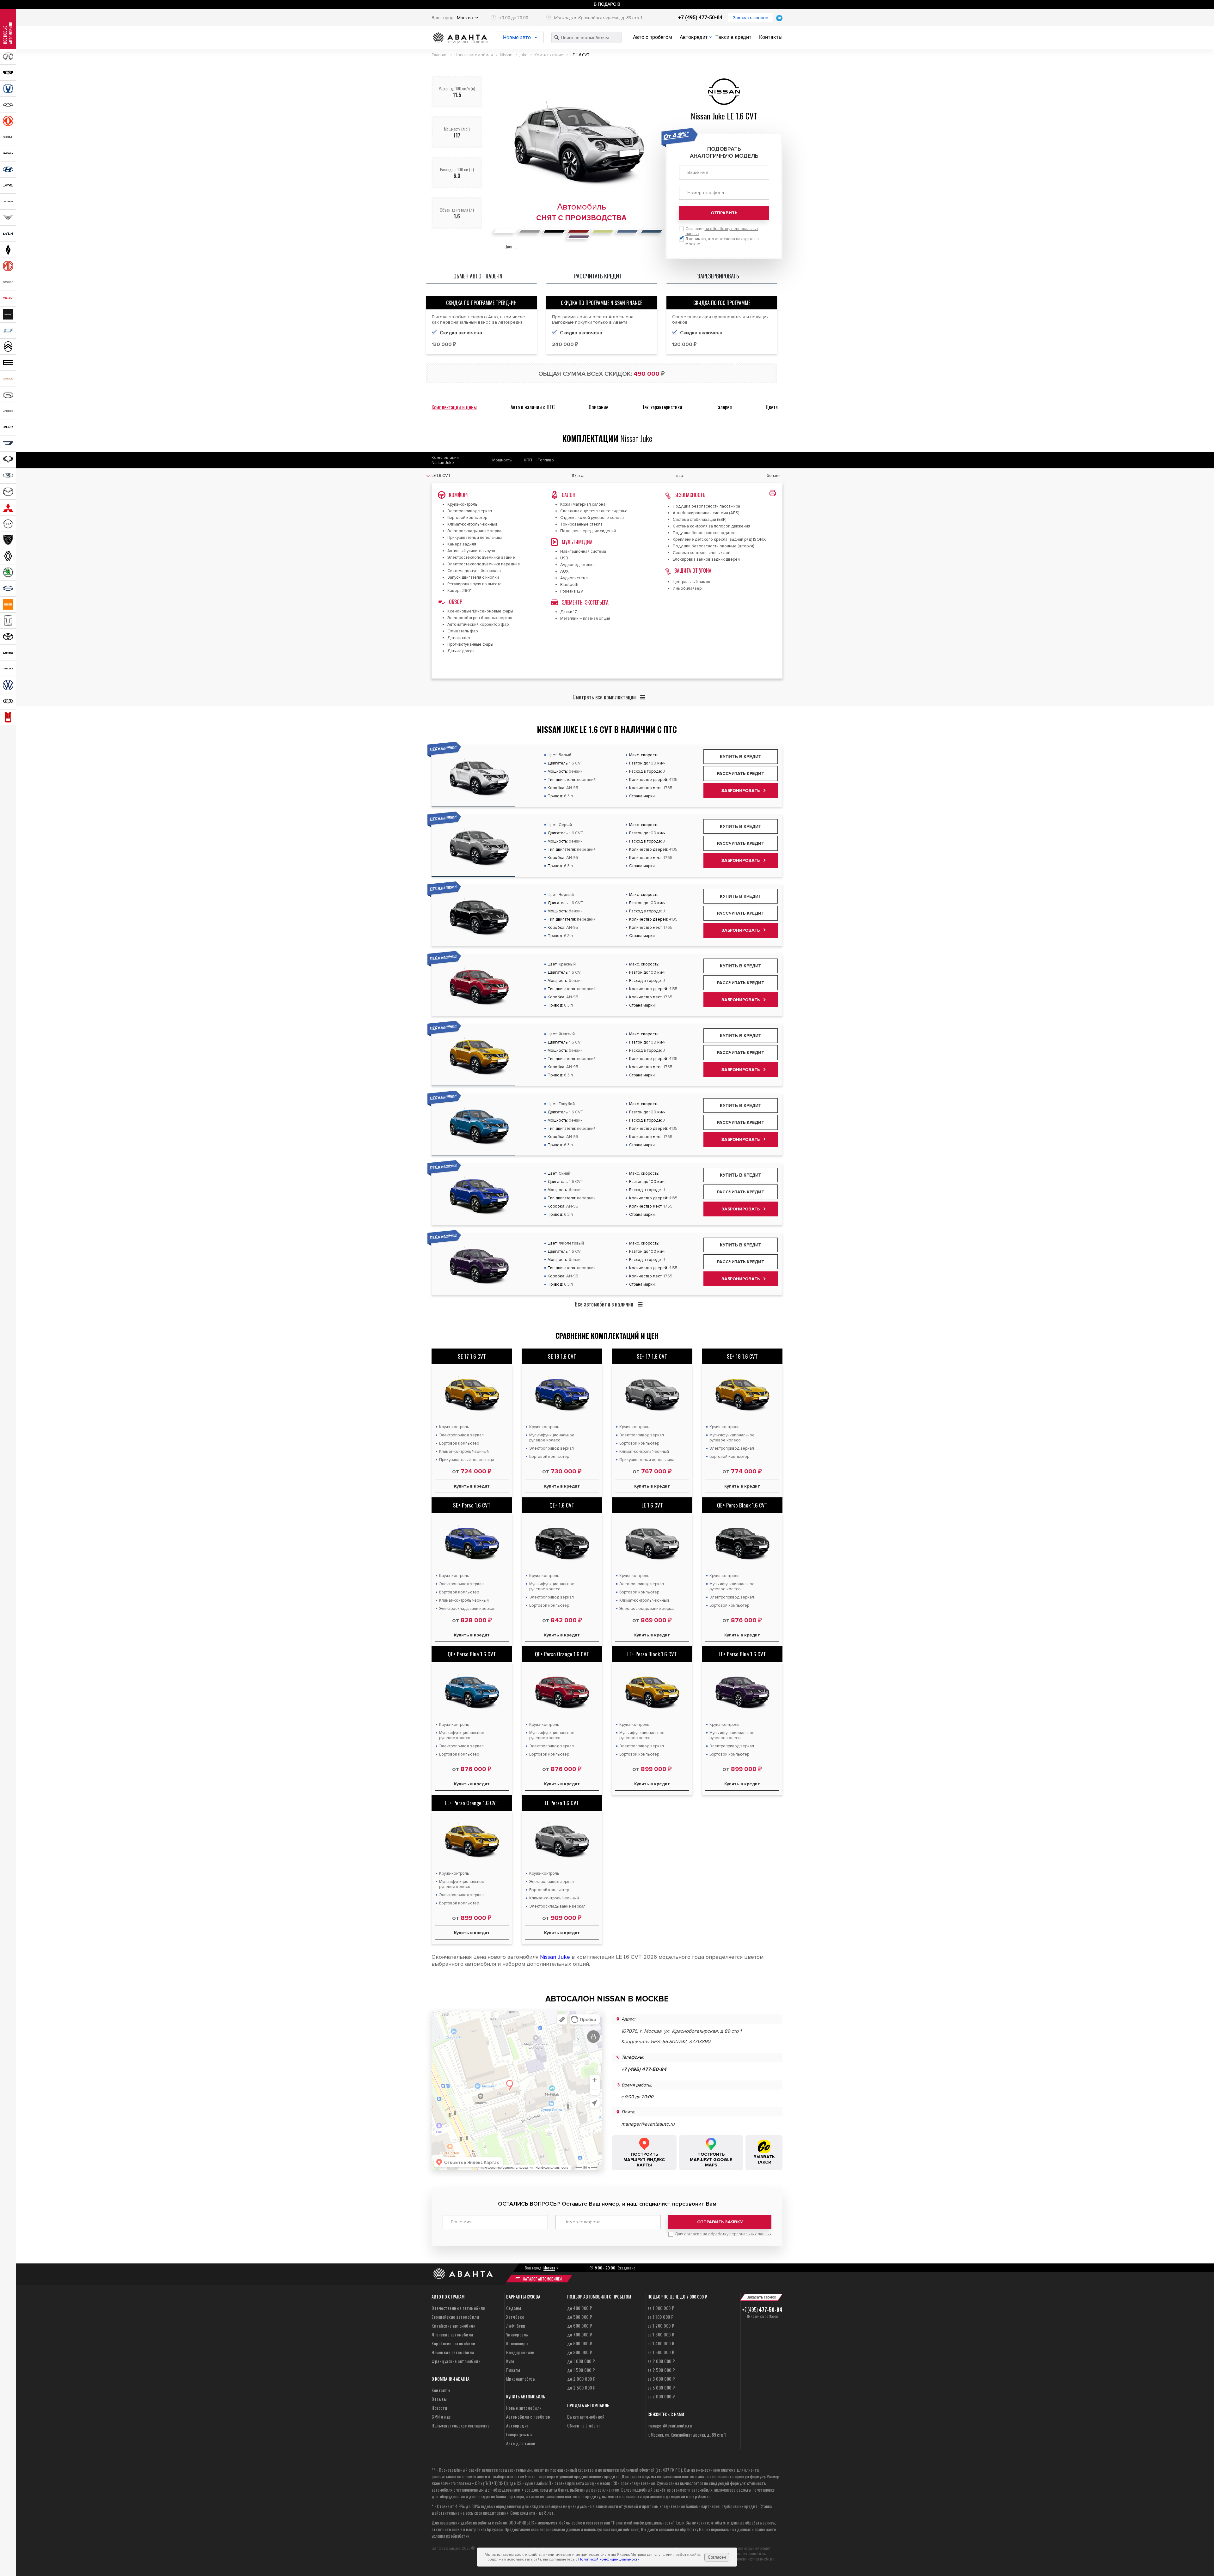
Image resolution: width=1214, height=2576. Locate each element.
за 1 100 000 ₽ (661, 2317)
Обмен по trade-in (584, 2425)
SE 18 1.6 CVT (562, 1356)
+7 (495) (762, 2310)
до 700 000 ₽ (580, 2334)
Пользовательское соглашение (461, 2425)
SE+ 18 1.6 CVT (742, 1356)
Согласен (717, 2557)
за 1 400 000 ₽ (661, 2343)
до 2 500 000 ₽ (581, 2387)
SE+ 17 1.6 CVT (652, 1356)
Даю (723, 2234)
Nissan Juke (555, 1957)
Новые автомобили (524, 2408)
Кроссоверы (517, 2343)
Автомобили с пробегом (528, 2417)
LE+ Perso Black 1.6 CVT (652, 1654)
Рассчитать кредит (741, 773)
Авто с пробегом (653, 37)
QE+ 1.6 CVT (562, 1505)
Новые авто (517, 37)
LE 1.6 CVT (652, 1505)
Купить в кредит (741, 757)
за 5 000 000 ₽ (661, 2387)
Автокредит (694, 37)
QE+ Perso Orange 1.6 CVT (562, 1654)
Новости (439, 2408)
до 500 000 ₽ (580, 2317)
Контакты (771, 37)
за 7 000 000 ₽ (661, 2396)
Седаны (514, 2308)
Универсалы (518, 2334)
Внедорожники (520, 2352)
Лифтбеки (516, 2326)
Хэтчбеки (515, 2317)
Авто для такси (521, 2443)
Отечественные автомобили (458, 2308)
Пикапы (513, 2370)
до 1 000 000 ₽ (581, 2361)
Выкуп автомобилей (586, 2417)
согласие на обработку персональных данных (728, 2234)
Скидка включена (461, 333)
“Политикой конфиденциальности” (643, 2522)
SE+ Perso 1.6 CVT (472, 1505)
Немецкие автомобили (453, 2352)
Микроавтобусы (521, 2379)
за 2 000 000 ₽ (661, 2361)
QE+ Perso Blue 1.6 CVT (472, 1654)
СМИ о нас (441, 2417)
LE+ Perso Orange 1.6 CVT (472, 1803)
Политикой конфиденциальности (609, 2559)
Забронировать (741, 791)
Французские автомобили (456, 2361)
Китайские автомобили (454, 2326)
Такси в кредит (733, 37)
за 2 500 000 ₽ (661, 2370)
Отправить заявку (720, 2222)
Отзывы (439, 2399)
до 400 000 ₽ (580, 2308)
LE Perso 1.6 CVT (562, 1803)
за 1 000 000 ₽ (661, 2308)
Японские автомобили (452, 2334)
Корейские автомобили (453, 2343)
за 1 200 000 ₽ (661, 2326)
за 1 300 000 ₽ (661, 2334)
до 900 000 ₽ (580, 2352)
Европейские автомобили (455, 2317)
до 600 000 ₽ (580, 2326)
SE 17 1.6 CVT (472, 1356)
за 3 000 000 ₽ (661, 2379)
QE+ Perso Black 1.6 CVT (742, 1505)
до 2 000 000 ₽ (581, 2379)
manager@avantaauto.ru (648, 2124)
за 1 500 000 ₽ (661, 2352)
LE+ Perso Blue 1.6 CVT (742, 1654)
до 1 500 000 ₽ (581, 2370)
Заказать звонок (751, 18)
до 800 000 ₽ (580, 2343)
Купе (510, 2361)
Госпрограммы (519, 2434)
